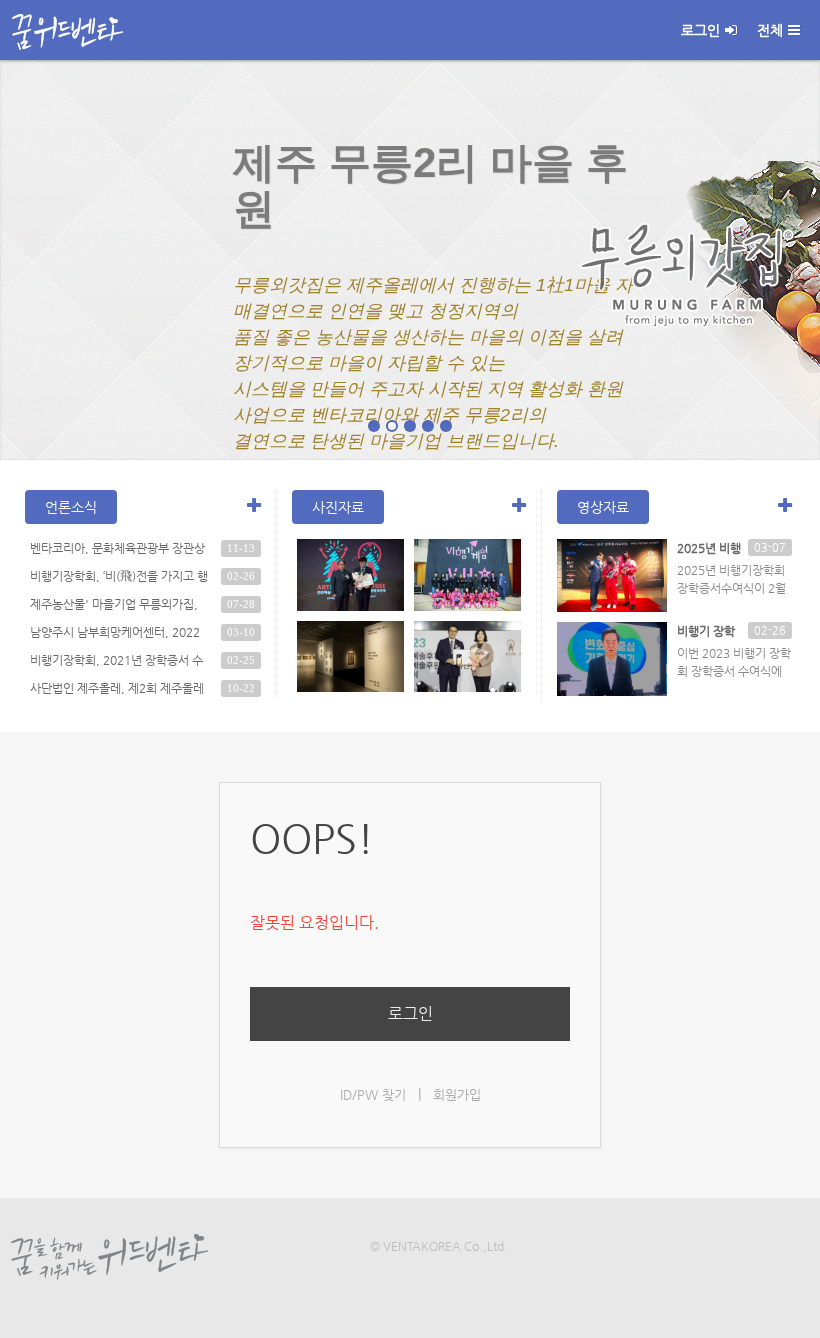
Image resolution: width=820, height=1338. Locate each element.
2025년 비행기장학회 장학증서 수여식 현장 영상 (709, 549)
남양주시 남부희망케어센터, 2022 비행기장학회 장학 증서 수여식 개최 (118, 635)
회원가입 (457, 1094)
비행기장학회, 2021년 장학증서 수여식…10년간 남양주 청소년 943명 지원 (118, 663)
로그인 (700, 30)
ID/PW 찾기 (373, 1094)
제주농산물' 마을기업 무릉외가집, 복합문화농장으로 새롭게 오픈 (114, 607)
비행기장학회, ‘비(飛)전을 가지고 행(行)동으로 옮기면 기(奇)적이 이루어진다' (119, 579)
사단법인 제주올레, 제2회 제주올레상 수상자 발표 (117, 691)
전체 (770, 30)
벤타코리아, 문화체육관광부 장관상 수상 (117, 551)
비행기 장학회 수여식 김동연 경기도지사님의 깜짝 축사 (707, 632)
